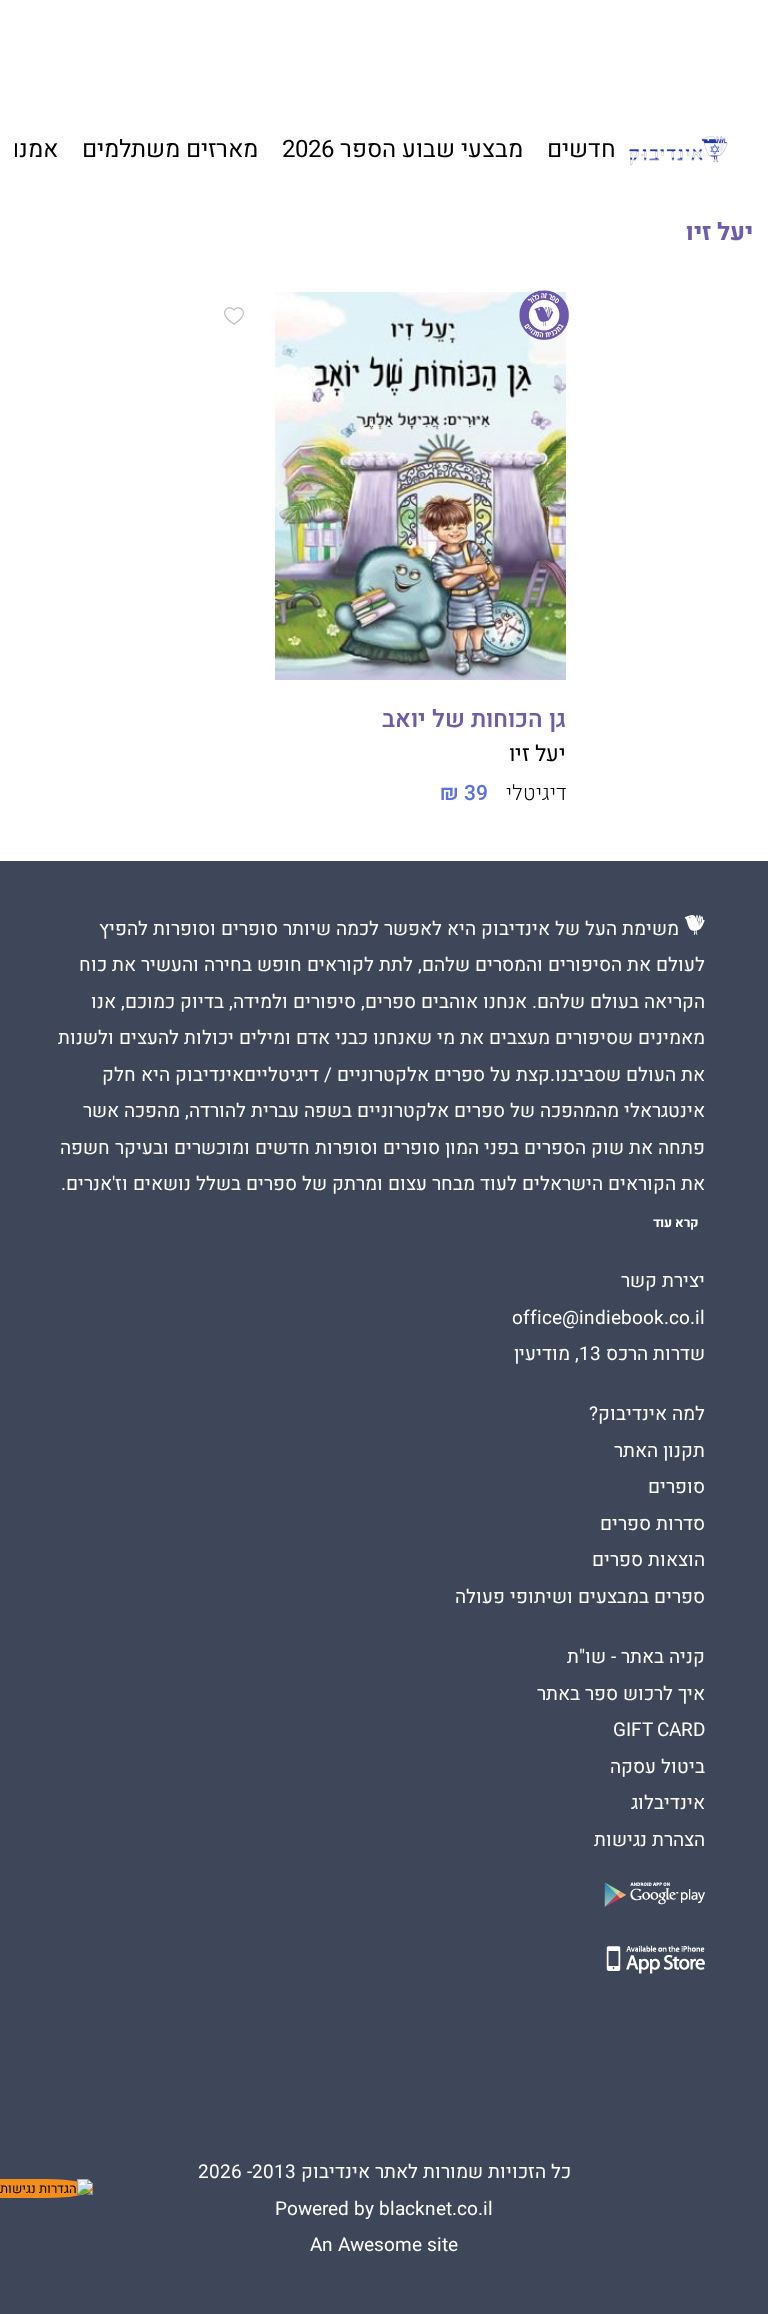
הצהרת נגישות (649, 1840)
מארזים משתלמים (170, 149)
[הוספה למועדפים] (234, 319)
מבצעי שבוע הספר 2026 (402, 149)
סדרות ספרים (652, 1524)
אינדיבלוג (668, 1803)
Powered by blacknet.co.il (384, 2209)
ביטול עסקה (657, 1767)
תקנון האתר (659, 1451)
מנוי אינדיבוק (253, 50)
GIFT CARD (469, 50)
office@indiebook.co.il (608, 1318)
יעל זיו (537, 754)
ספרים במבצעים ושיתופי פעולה (580, 1597)
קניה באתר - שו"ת (636, 1657)
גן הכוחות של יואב (474, 720)
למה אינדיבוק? (577, 50)
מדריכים (367, 51)
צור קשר (157, 50)
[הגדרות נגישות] (46, 2188)
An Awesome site (384, 2245)
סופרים (676, 1487)
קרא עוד (676, 1223)
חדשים (581, 149)
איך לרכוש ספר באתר (621, 1694)
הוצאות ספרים (648, 1560)
